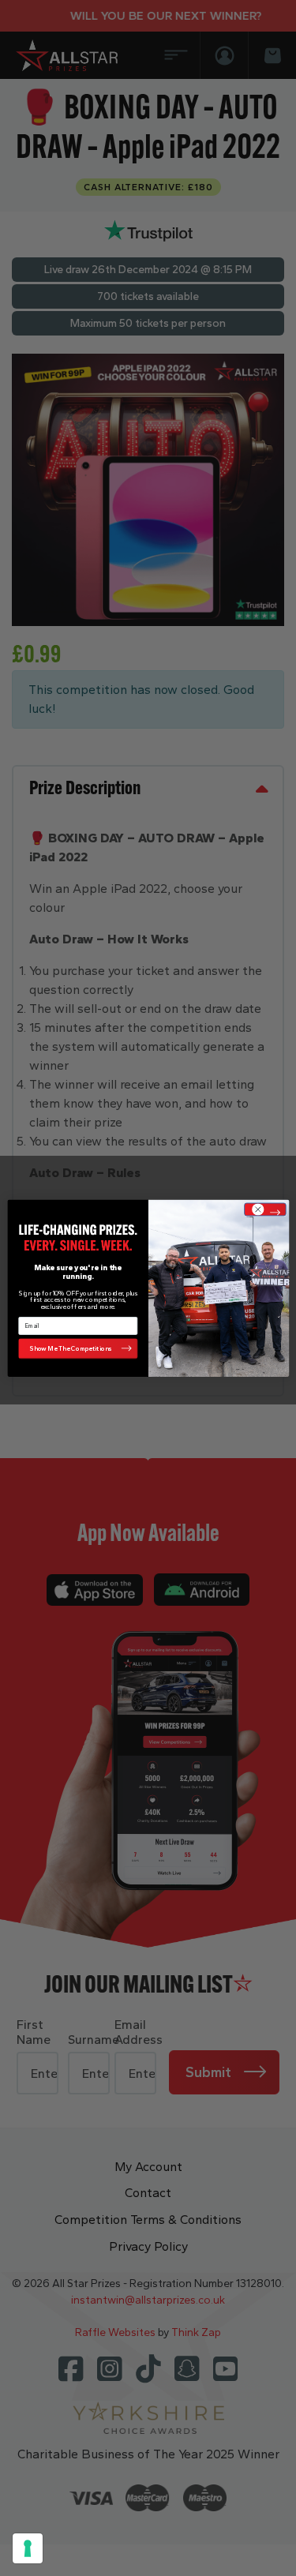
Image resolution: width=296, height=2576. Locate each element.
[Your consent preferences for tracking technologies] (28, 2548)
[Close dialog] (265, 1209)
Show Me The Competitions (71, 1348)
